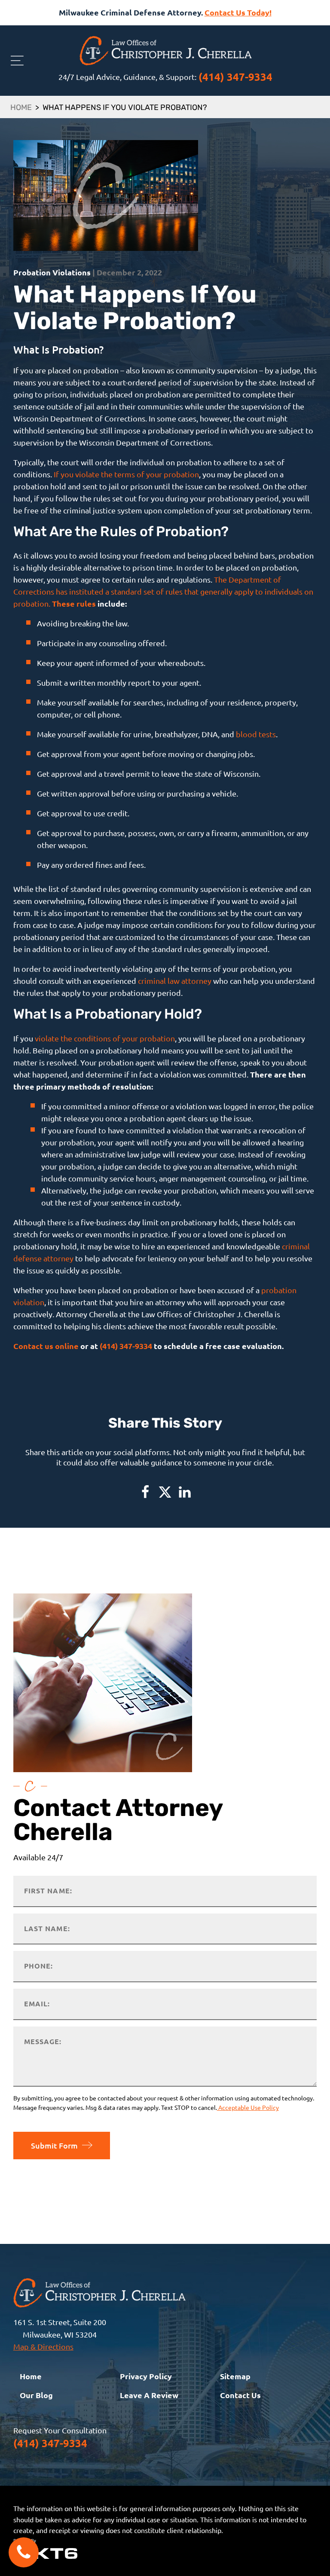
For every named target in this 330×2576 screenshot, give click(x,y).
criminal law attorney (175, 981)
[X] (165, 1492)
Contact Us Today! (238, 12)
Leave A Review (149, 2395)
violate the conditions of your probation (105, 1038)
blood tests (256, 734)
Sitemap (235, 2376)
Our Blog (36, 2395)
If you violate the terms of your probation (126, 474)
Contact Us (240, 2395)
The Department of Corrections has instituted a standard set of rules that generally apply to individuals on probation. (163, 591)
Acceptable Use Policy (248, 2107)
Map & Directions (43, 2346)
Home (21, 108)
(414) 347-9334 (235, 77)
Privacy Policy (146, 2376)
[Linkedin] (185, 1492)
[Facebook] (145, 1492)
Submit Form (54, 2145)
